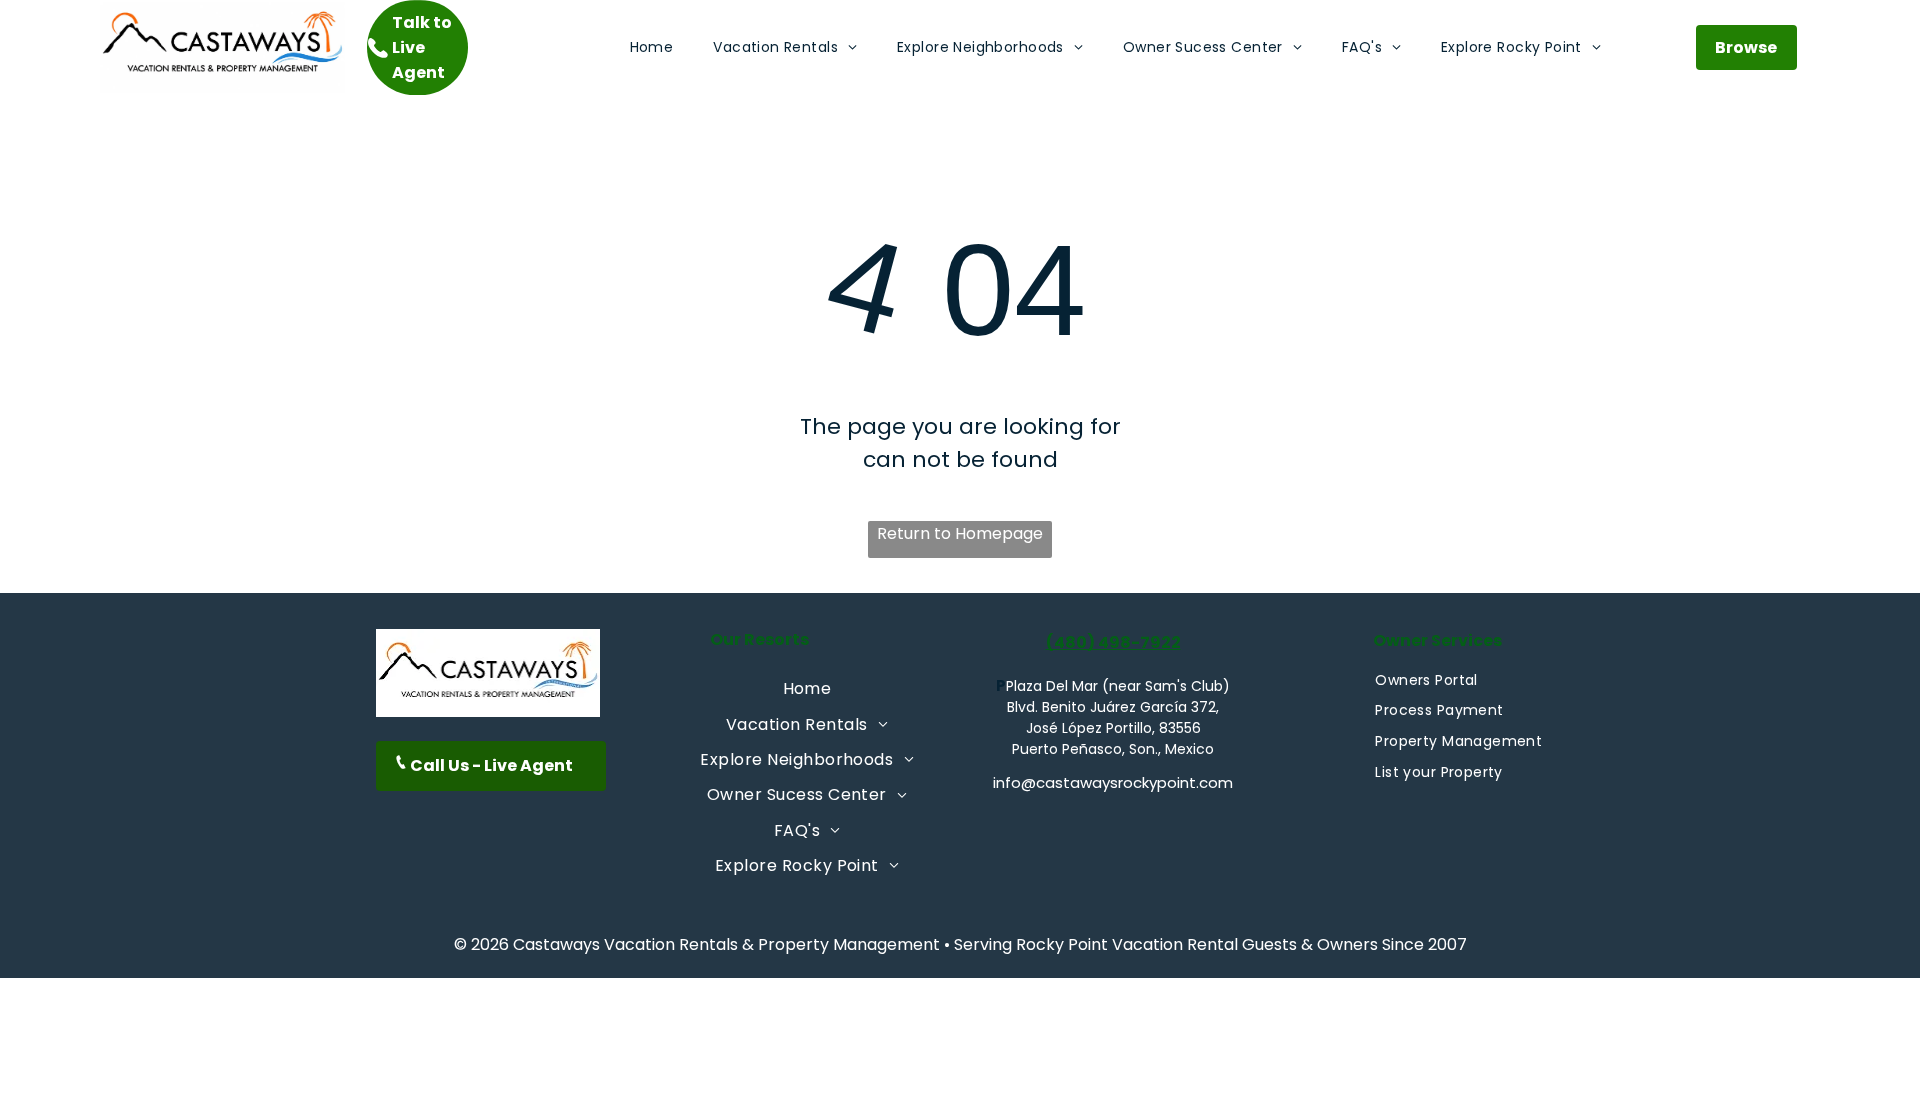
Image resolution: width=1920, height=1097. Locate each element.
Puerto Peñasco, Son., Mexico (1113, 749)
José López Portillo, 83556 (1113, 728)
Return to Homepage (960, 533)
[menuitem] (652, 47)
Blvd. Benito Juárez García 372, (1113, 707)
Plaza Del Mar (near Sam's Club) (1118, 686)
